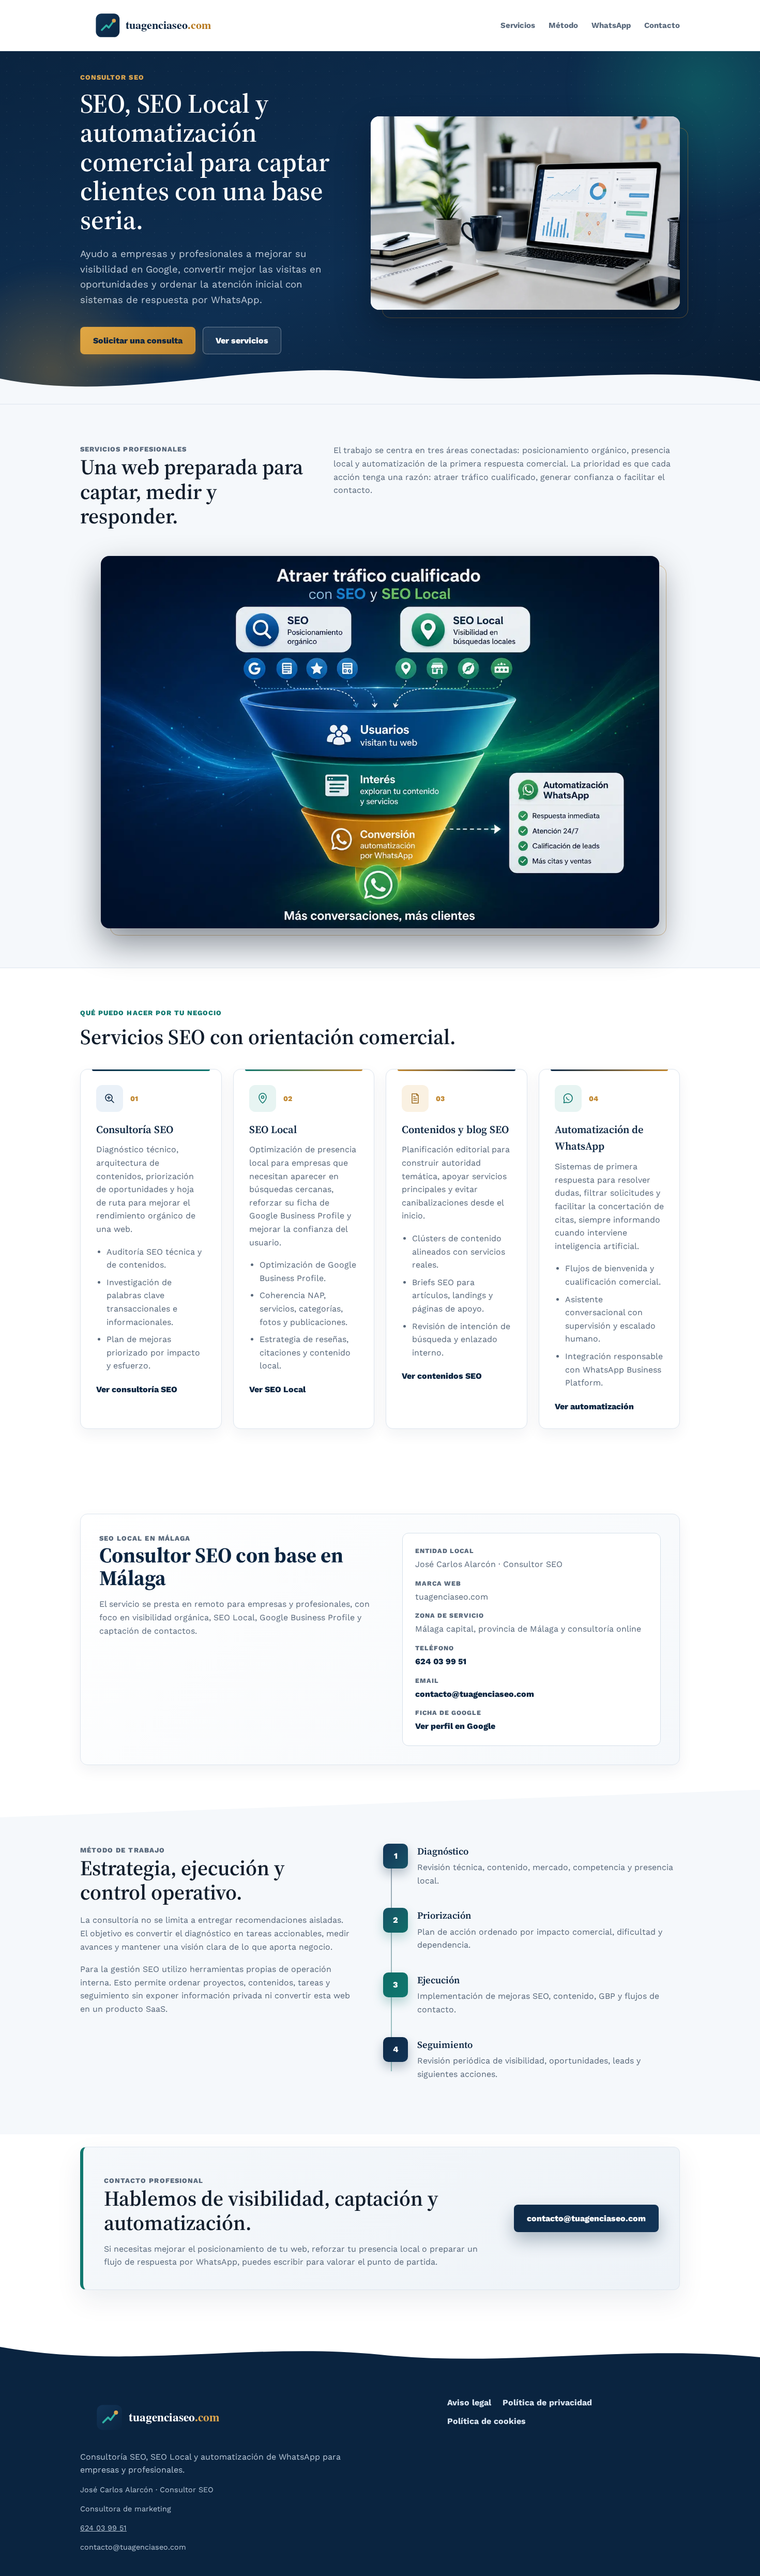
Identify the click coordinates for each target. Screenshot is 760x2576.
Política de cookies (487, 2421)
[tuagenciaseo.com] (163, 25)
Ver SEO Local (277, 1389)
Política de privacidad (547, 2402)
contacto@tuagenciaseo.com (475, 1694)
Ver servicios (242, 341)
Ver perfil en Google (455, 1726)
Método (563, 25)
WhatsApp (611, 25)
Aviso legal (469, 2402)
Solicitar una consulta (138, 341)
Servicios (518, 25)
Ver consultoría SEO (137, 1389)
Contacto (662, 25)
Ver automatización (594, 1406)
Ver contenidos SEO (442, 1376)
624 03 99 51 (441, 1661)
